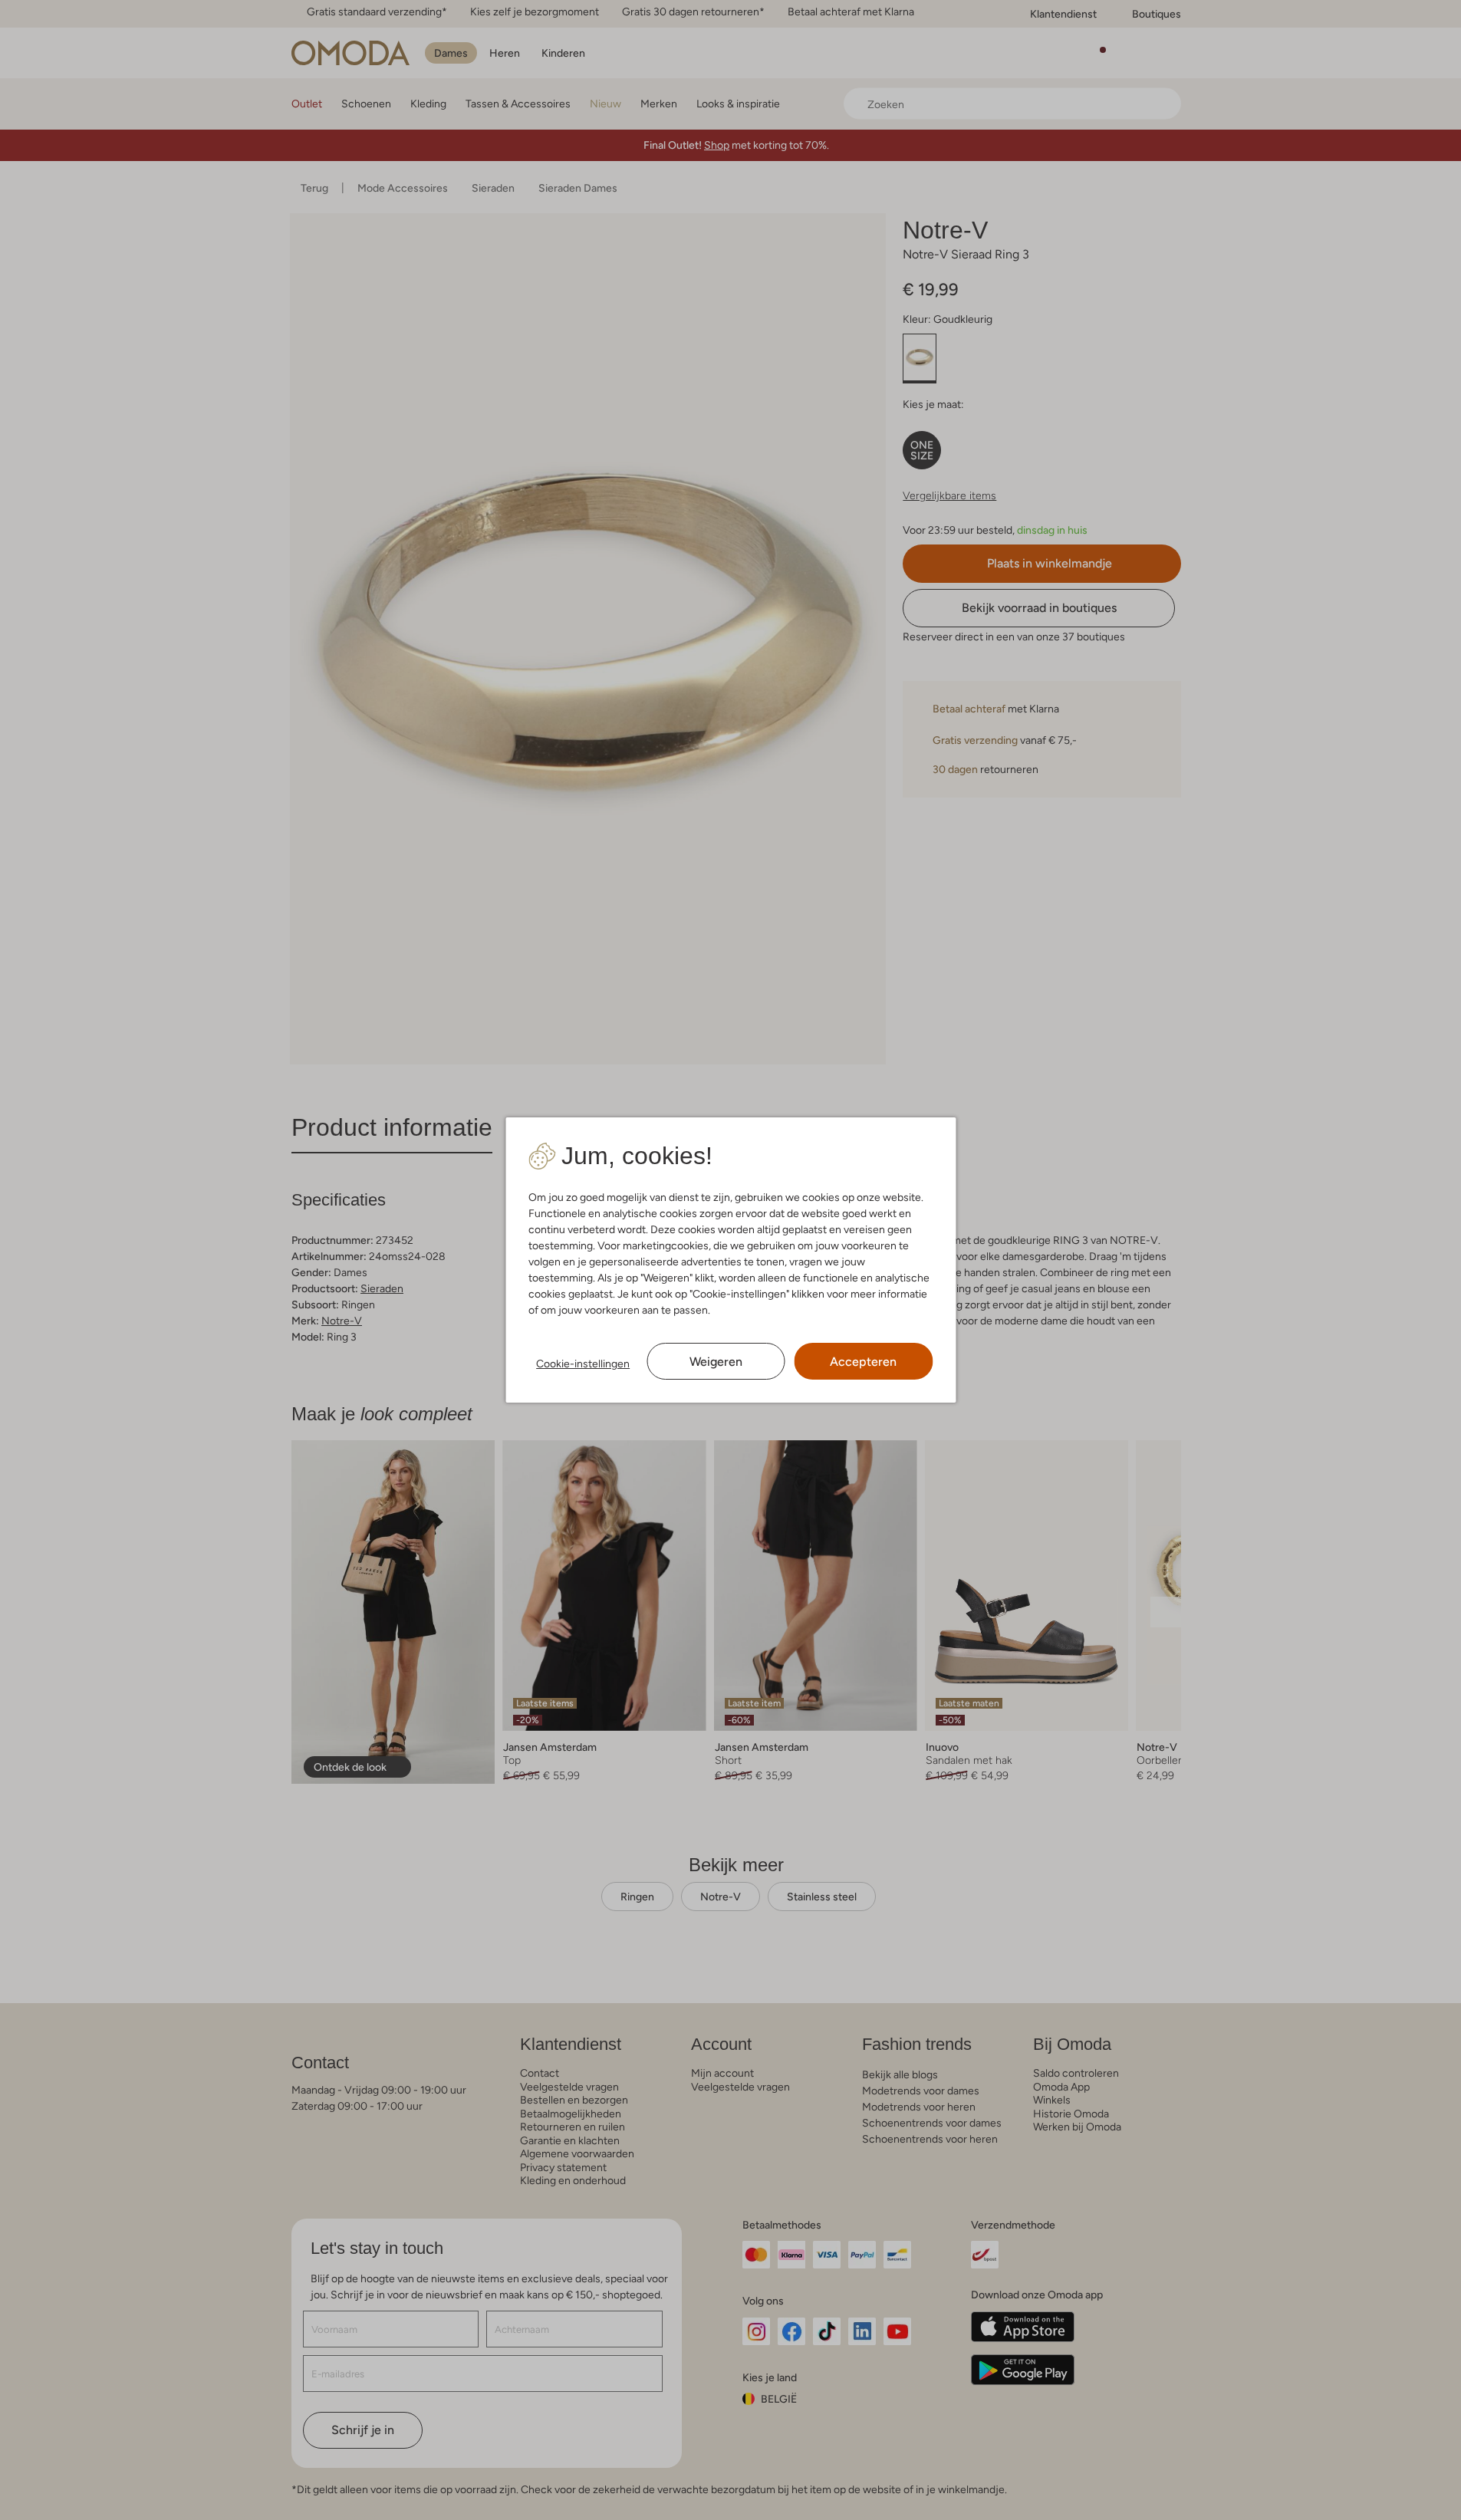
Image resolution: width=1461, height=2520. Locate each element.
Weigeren (716, 1362)
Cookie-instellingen (583, 1364)
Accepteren (863, 1362)
